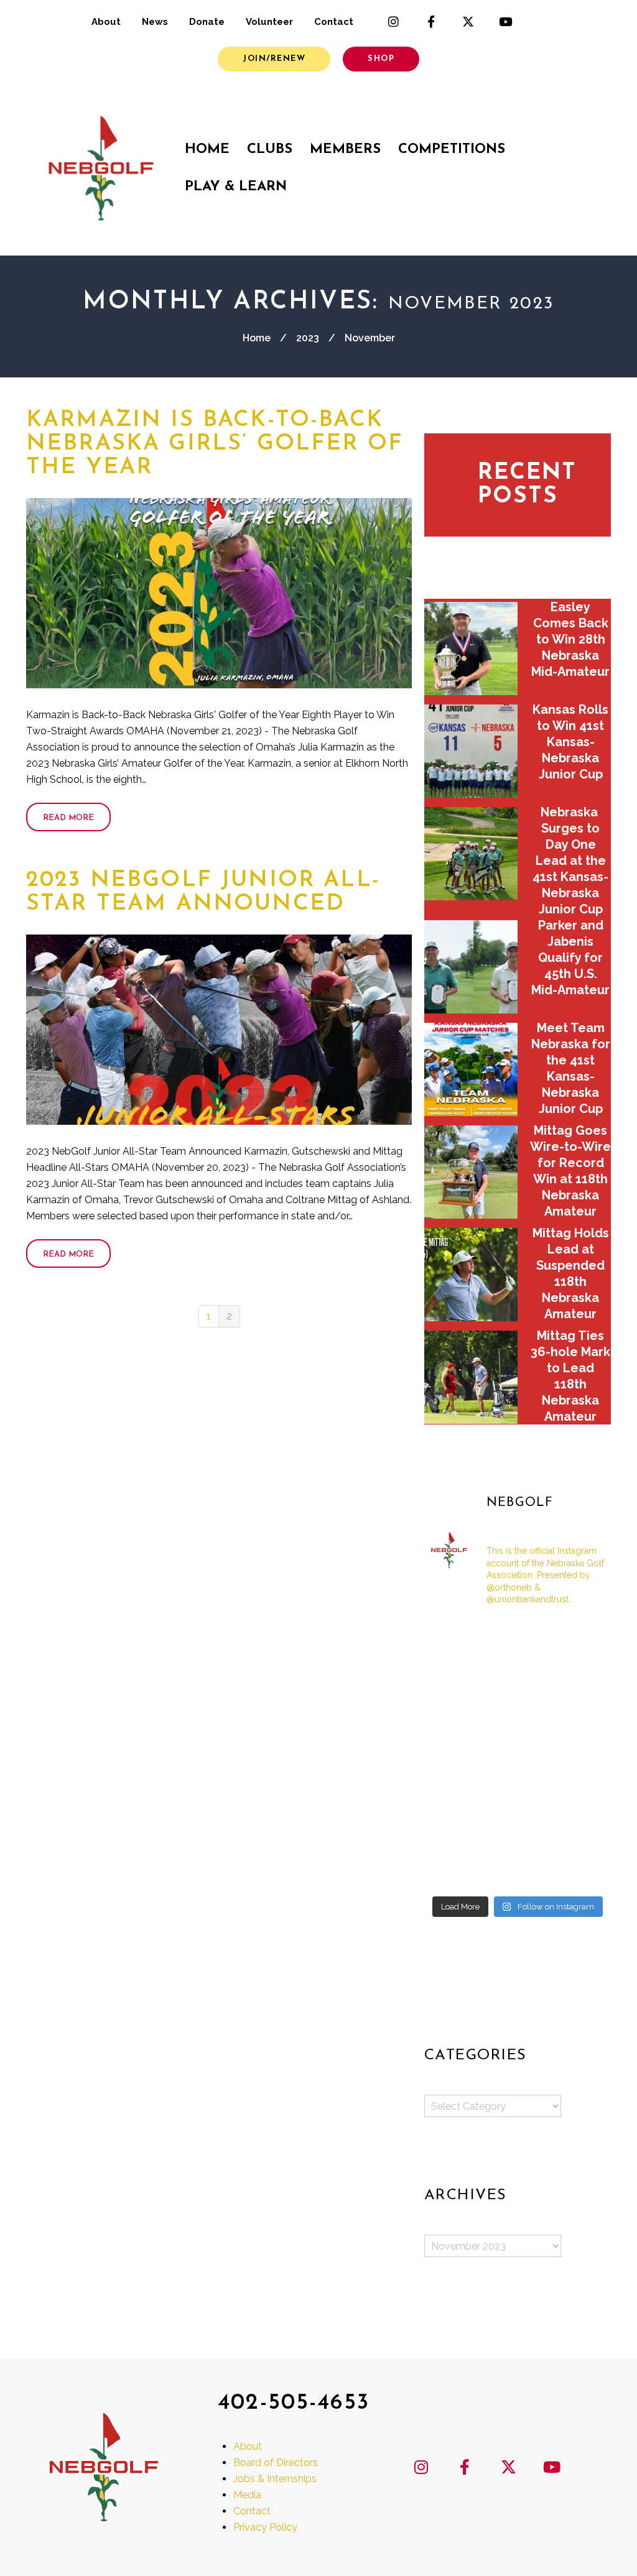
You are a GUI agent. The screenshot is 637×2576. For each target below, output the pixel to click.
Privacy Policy (265, 2527)
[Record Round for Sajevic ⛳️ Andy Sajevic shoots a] (453, 1637)
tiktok (543, 22)
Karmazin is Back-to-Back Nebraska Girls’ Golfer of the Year (215, 444)
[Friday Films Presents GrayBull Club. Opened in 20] (517, 1753)
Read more (68, 818)
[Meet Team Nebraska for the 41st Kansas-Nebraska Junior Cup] (471, 1069)
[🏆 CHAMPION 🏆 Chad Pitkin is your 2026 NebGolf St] (453, 1792)
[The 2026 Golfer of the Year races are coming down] (582, 1715)
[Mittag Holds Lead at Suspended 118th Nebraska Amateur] (471, 1275)
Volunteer (269, 22)
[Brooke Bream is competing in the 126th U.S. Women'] (517, 1830)
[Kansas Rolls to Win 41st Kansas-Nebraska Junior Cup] (471, 751)
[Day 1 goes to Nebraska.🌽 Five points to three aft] (582, 1830)
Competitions (452, 150)
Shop (381, 59)
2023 (308, 338)
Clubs (270, 150)
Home (207, 150)
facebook (431, 22)
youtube (506, 22)
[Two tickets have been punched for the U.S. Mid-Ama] (453, 1870)
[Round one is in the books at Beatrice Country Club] (517, 1676)
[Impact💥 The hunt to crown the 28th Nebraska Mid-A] (582, 1637)
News (155, 22)
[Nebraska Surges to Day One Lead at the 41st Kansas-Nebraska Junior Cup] (471, 854)
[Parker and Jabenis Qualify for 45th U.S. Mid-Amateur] (471, 967)
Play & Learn (236, 187)
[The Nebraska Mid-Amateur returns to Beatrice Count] (453, 1715)
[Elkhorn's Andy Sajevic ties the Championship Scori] (517, 1637)
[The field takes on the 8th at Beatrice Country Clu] (453, 1676)
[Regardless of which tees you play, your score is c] (517, 1715)
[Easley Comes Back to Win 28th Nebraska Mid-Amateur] (471, 649)
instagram (394, 22)
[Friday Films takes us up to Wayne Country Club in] (517, 1792)
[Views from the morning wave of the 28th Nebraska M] (582, 1676)
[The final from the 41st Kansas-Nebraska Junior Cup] (453, 1830)
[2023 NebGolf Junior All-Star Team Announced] (219, 1030)
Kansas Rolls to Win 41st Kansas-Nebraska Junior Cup (570, 742)
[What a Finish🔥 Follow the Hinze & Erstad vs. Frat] (517, 1870)
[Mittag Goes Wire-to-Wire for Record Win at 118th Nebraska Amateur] (471, 1172)
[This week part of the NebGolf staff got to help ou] (582, 1792)
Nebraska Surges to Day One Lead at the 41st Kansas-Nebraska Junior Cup (570, 861)
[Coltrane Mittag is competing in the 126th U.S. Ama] (582, 1753)
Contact (334, 22)
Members (345, 150)
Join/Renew (274, 59)
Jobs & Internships (275, 2479)
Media (247, 2495)
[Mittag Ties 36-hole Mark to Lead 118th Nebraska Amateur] (471, 1377)
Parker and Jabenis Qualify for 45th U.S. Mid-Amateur (570, 958)
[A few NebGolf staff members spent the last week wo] (453, 1753)
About (106, 22)
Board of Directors (276, 2463)
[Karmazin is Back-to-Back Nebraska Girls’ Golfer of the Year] (219, 593)
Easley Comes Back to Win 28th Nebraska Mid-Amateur (570, 639)
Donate (207, 22)
